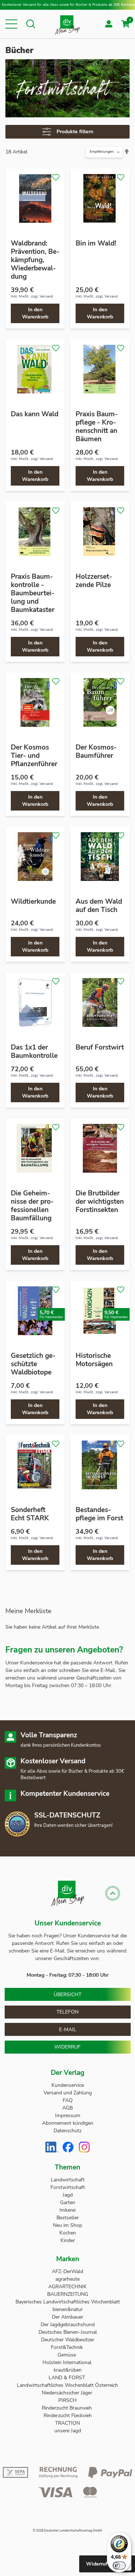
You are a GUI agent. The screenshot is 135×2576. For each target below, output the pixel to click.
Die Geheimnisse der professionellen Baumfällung (32, 1206)
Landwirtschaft (68, 2180)
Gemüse (67, 2355)
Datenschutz (67, 2131)
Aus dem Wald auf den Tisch (99, 906)
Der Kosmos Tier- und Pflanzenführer (34, 756)
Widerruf (67, 2047)
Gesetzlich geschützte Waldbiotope (33, 1364)
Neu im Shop (67, 2225)
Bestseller (68, 2218)
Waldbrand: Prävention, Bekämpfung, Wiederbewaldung (35, 260)
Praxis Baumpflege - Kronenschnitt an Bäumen (97, 427)
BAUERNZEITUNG (68, 2294)
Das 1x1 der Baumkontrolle (34, 1052)
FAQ (68, 2100)
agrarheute (67, 2279)
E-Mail (68, 2030)
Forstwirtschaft (68, 2187)
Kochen (68, 2233)
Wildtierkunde (33, 902)
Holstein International (68, 2362)
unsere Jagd (68, 2431)
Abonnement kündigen (68, 2123)
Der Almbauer (67, 2317)
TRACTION (67, 2423)
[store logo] (67, 24)
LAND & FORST (67, 2378)
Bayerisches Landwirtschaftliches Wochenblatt (68, 2302)
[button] (11, 24)
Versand (46, 296)
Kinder (68, 2240)
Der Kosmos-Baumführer (96, 751)
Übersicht (67, 1995)
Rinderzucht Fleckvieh (68, 2416)
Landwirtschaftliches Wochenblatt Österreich (67, 2385)
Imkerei (67, 2210)
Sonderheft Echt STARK (30, 1514)
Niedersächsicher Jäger (68, 2393)
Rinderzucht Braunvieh (67, 2408)
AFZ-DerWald (67, 2271)
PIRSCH (67, 2400)
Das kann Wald (35, 414)
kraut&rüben (68, 2370)
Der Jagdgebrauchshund (68, 2325)
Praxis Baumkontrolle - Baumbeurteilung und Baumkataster (33, 593)
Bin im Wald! (96, 243)
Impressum (68, 2115)
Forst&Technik (67, 2347)
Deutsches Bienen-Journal (68, 2332)
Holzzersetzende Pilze (94, 581)
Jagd (68, 2195)
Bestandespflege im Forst (99, 1514)
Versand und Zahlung (68, 2093)
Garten (68, 2203)
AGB (67, 2108)
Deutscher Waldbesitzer (68, 2340)
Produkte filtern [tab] (75, 132)
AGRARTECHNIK (67, 2287)
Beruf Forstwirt (100, 1047)
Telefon (67, 2012)
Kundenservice (68, 2085)
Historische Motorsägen (94, 1360)
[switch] (119, 2566)
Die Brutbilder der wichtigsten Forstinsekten (100, 1202)
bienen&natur (68, 2309)
